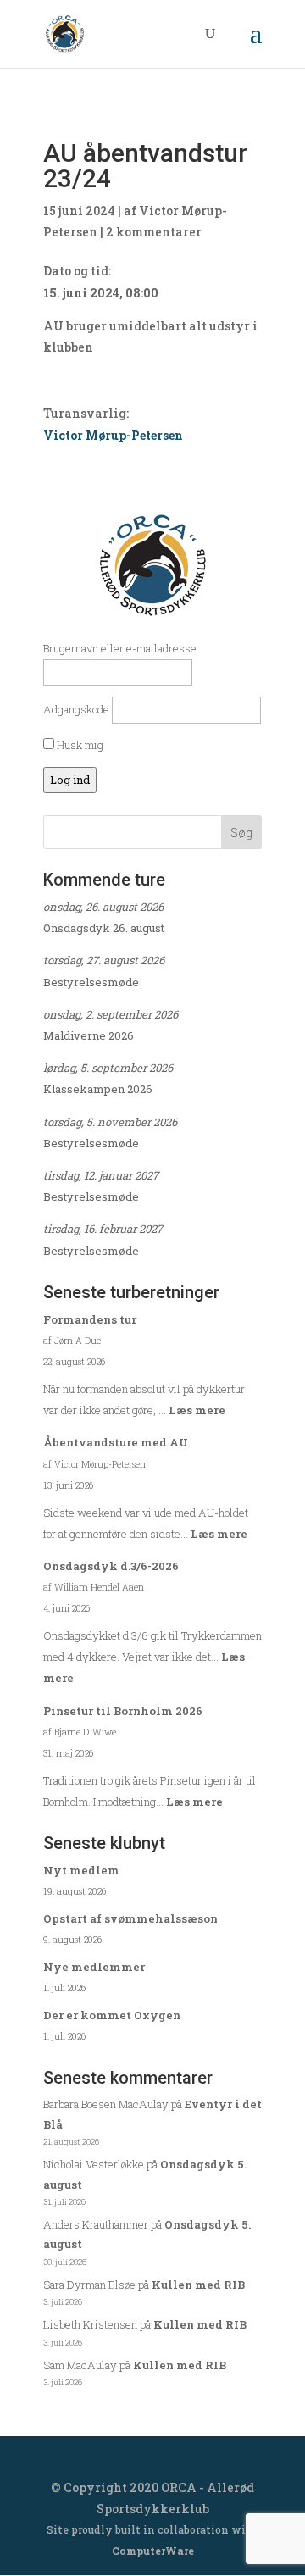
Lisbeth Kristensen (90, 2324)
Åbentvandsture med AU (116, 1442)
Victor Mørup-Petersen (113, 435)
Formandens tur (90, 1319)
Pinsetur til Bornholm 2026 (123, 1711)
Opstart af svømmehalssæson (130, 1918)
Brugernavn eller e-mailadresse (120, 648)
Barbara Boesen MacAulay (106, 2104)
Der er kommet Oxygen (112, 2015)
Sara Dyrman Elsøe (89, 2285)
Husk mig (79, 745)
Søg (241, 833)
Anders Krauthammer (96, 2224)
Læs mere (197, 1410)
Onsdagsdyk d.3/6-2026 (111, 1566)
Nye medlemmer (94, 1967)
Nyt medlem (81, 1870)
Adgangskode (76, 709)
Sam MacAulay (80, 2365)
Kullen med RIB (198, 2285)
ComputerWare (153, 2551)
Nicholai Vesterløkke (94, 2164)
